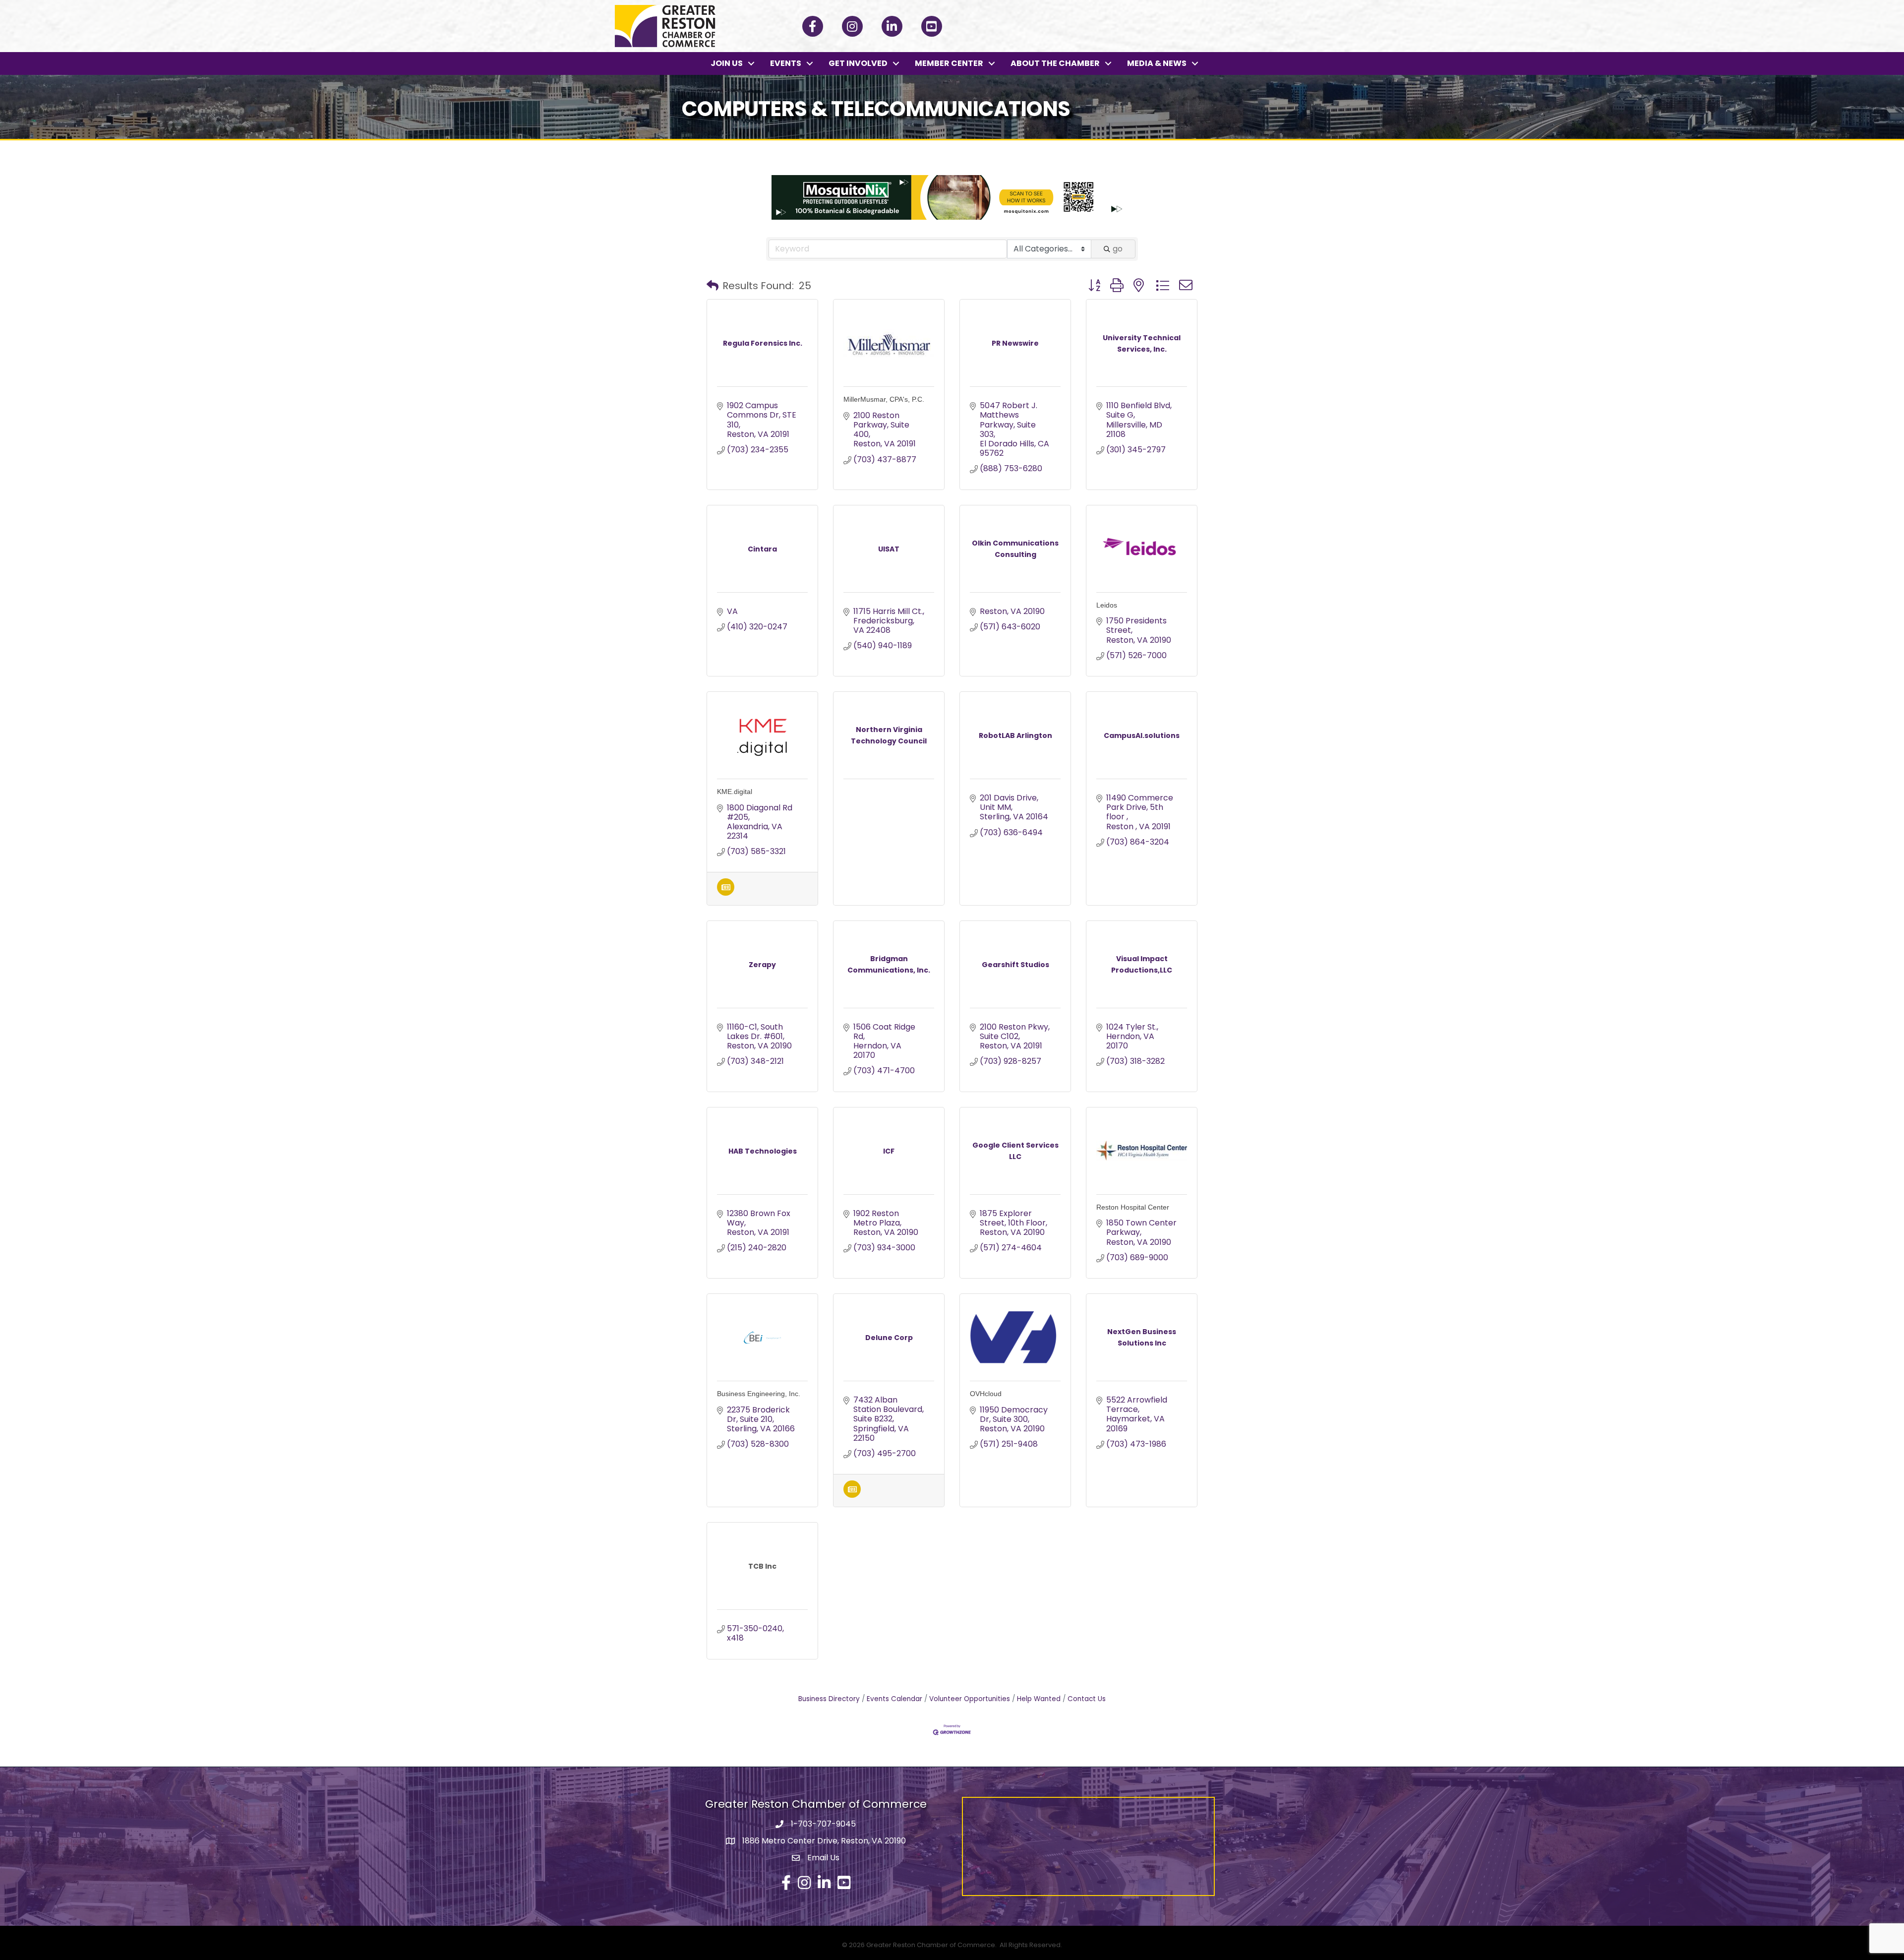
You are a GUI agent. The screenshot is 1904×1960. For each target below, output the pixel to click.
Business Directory (829, 1699)
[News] (726, 893)
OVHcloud (986, 1394)
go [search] (1118, 249)
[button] (713, 286)
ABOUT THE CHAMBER (1055, 63)
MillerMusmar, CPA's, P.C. (884, 399)
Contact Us (1087, 1699)
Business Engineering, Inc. (759, 1394)
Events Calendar (894, 1699)
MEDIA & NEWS (1157, 63)
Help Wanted (1039, 1699)
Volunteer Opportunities (970, 1699)
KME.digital (735, 792)
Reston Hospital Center (1133, 1207)
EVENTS (786, 63)
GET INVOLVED (858, 63)
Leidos (1107, 605)
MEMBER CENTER (949, 63)
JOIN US (727, 63)
